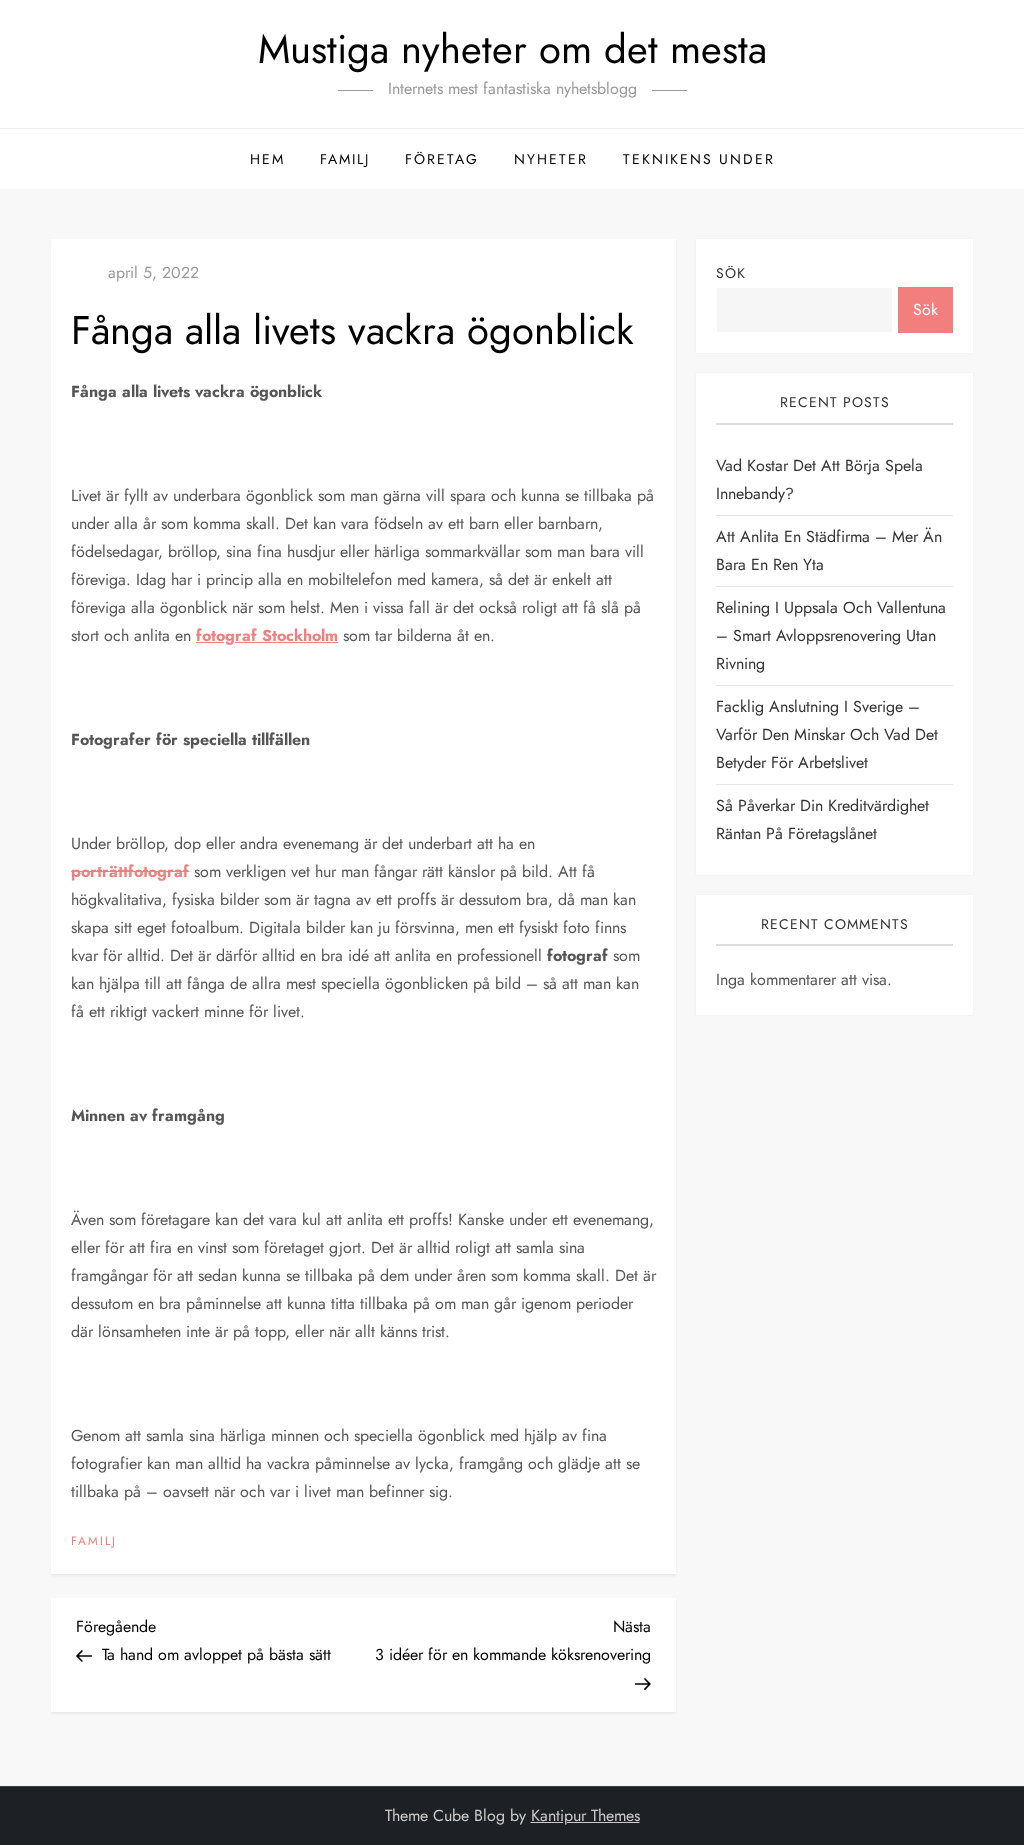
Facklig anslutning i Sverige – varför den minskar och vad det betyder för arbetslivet (827, 734)
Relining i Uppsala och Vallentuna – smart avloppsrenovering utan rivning (831, 635)
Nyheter (551, 159)
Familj (345, 159)
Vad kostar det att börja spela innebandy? (819, 479)
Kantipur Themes (585, 1815)
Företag (442, 159)
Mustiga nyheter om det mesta (512, 49)
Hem (267, 159)
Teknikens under (699, 159)
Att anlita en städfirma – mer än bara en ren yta (829, 550)
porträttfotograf (130, 871)
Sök (731, 273)
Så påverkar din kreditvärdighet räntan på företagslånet (822, 819)
